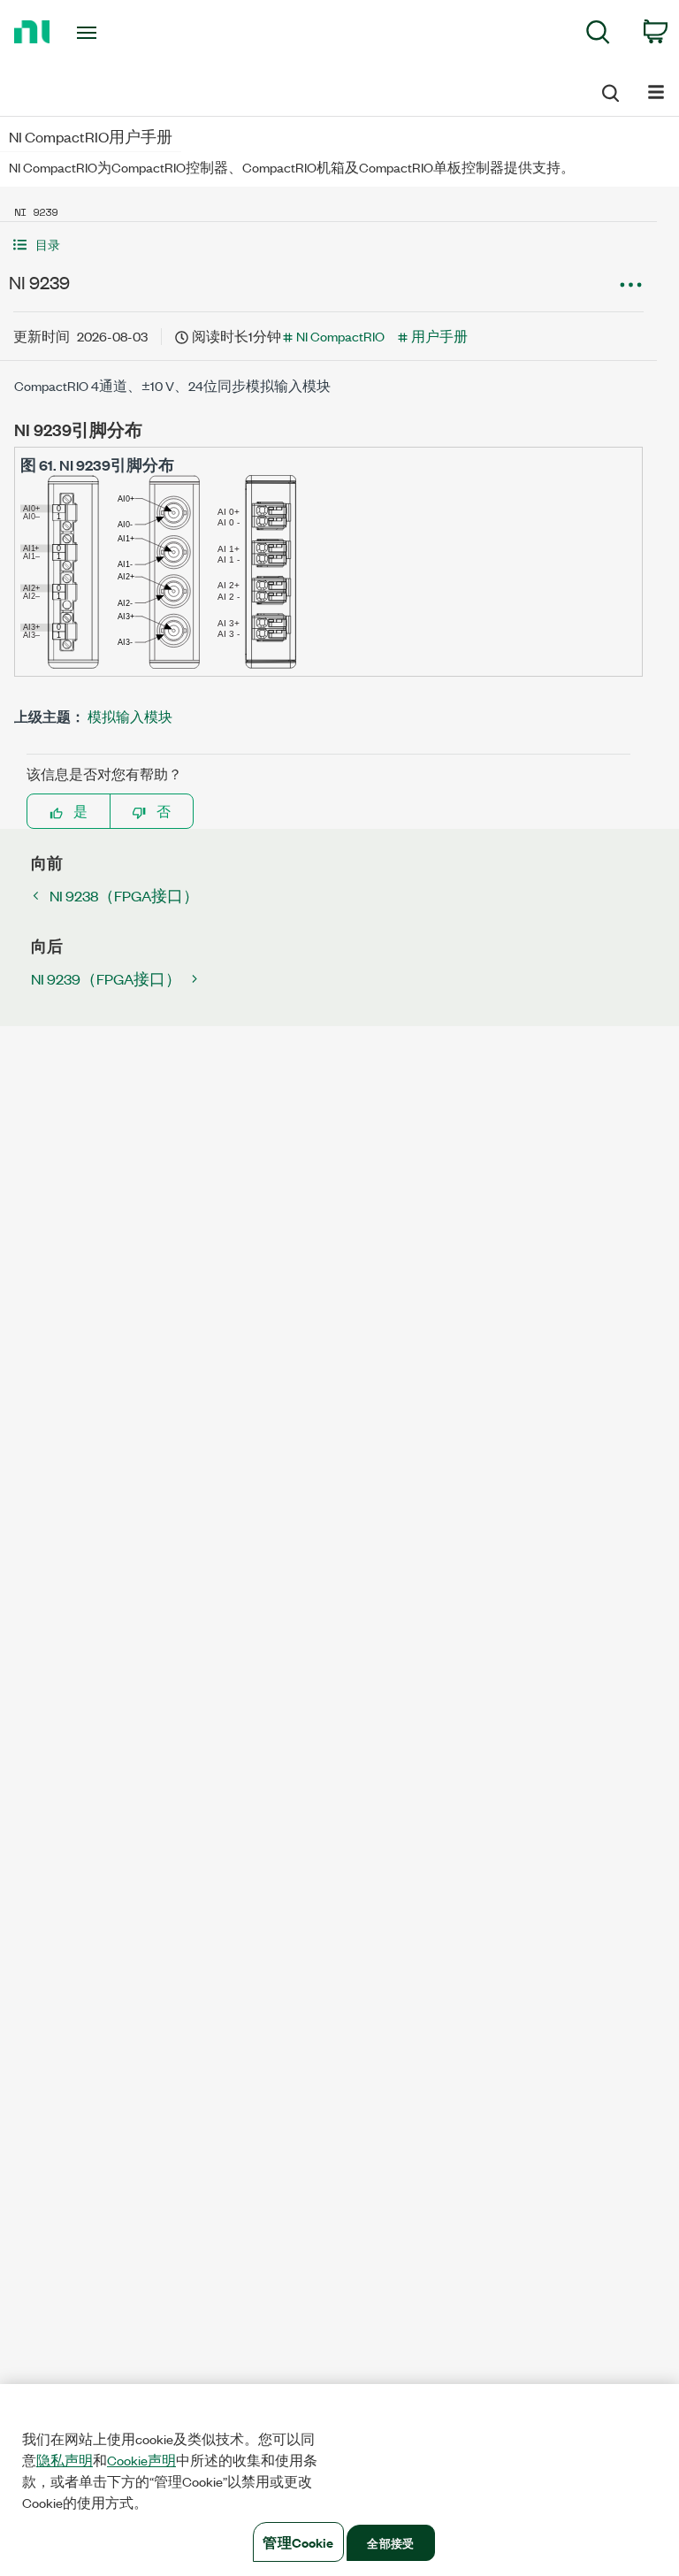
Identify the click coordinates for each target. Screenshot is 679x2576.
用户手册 (439, 336)
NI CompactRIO (340, 336)
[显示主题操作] (630, 285)
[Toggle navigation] (107, 33)
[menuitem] (598, 35)
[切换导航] (656, 91)
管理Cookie (298, 2542)
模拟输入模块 (130, 716)
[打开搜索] (609, 90)
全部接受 (390, 2542)
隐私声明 (65, 2460)
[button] (328, 245)
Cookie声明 (141, 2460)
